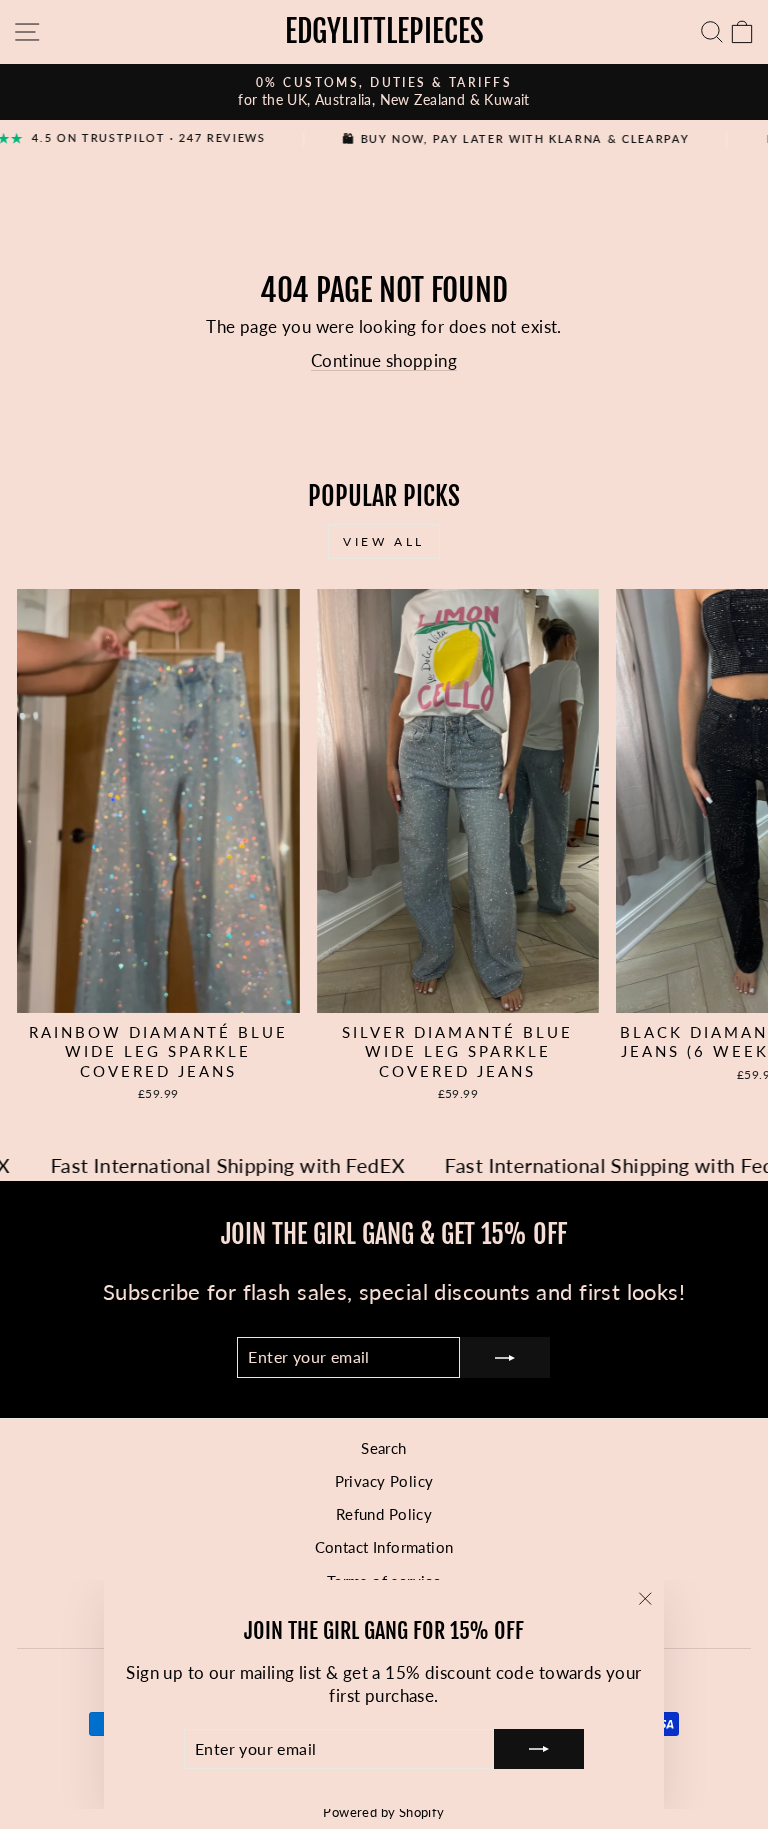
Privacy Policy (384, 1481)
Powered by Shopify (383, 1812)
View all (384, 541)
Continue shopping (384, 361)
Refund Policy (384, 1514)
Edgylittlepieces (384, 31)
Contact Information (384, 1547)
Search (383, 1448)
